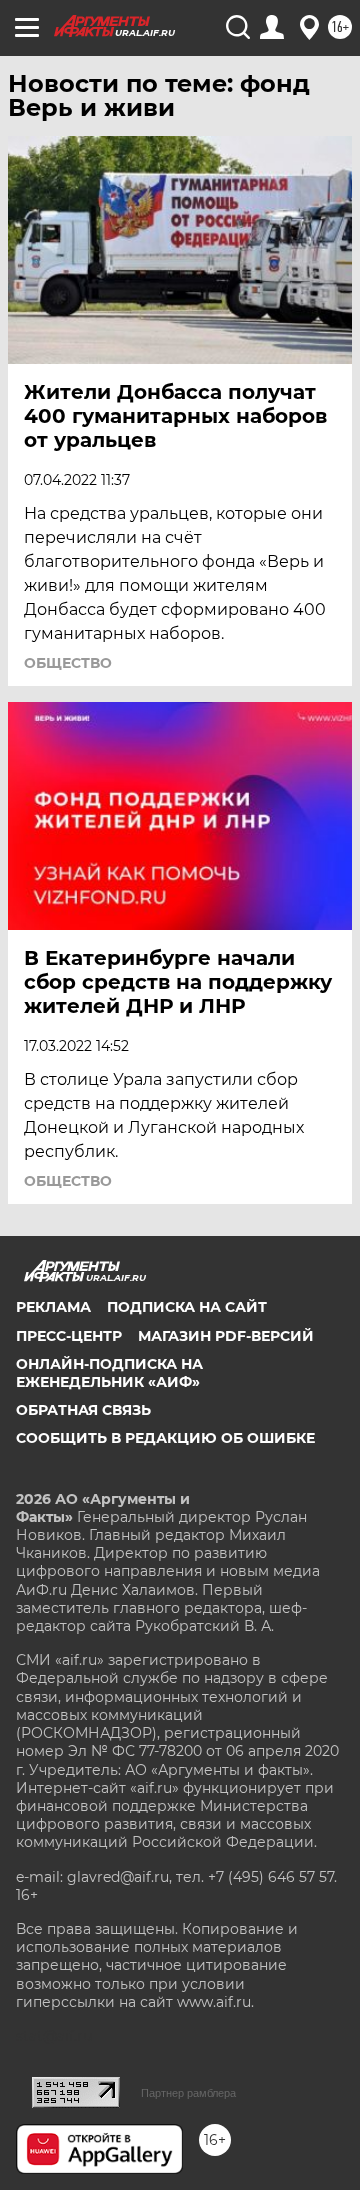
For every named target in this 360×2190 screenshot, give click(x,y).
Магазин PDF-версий (226, 1336)
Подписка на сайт (187, 1307)
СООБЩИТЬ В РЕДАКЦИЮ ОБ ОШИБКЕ (165, 1438)
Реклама (53, 1307)
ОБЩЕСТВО (68, 663)
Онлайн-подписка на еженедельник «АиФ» (109, 1373)
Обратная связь (83, 1410)
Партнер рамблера (188, 2093)
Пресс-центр (69, 1336)
